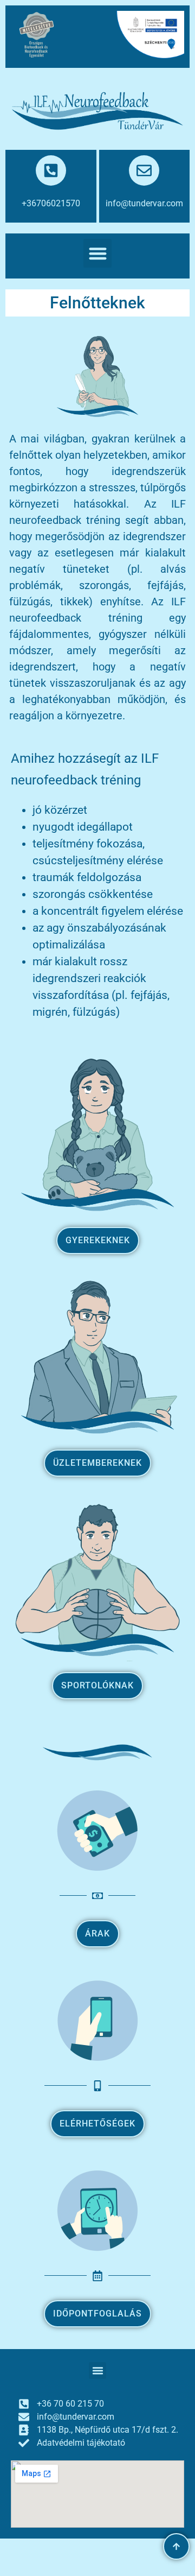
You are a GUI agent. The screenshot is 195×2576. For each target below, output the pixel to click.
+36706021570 (51, 203)
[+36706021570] (51, 170)
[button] (98, 253)
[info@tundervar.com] (144, 170)
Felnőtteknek (97, 303)
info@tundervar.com (144, 203)
